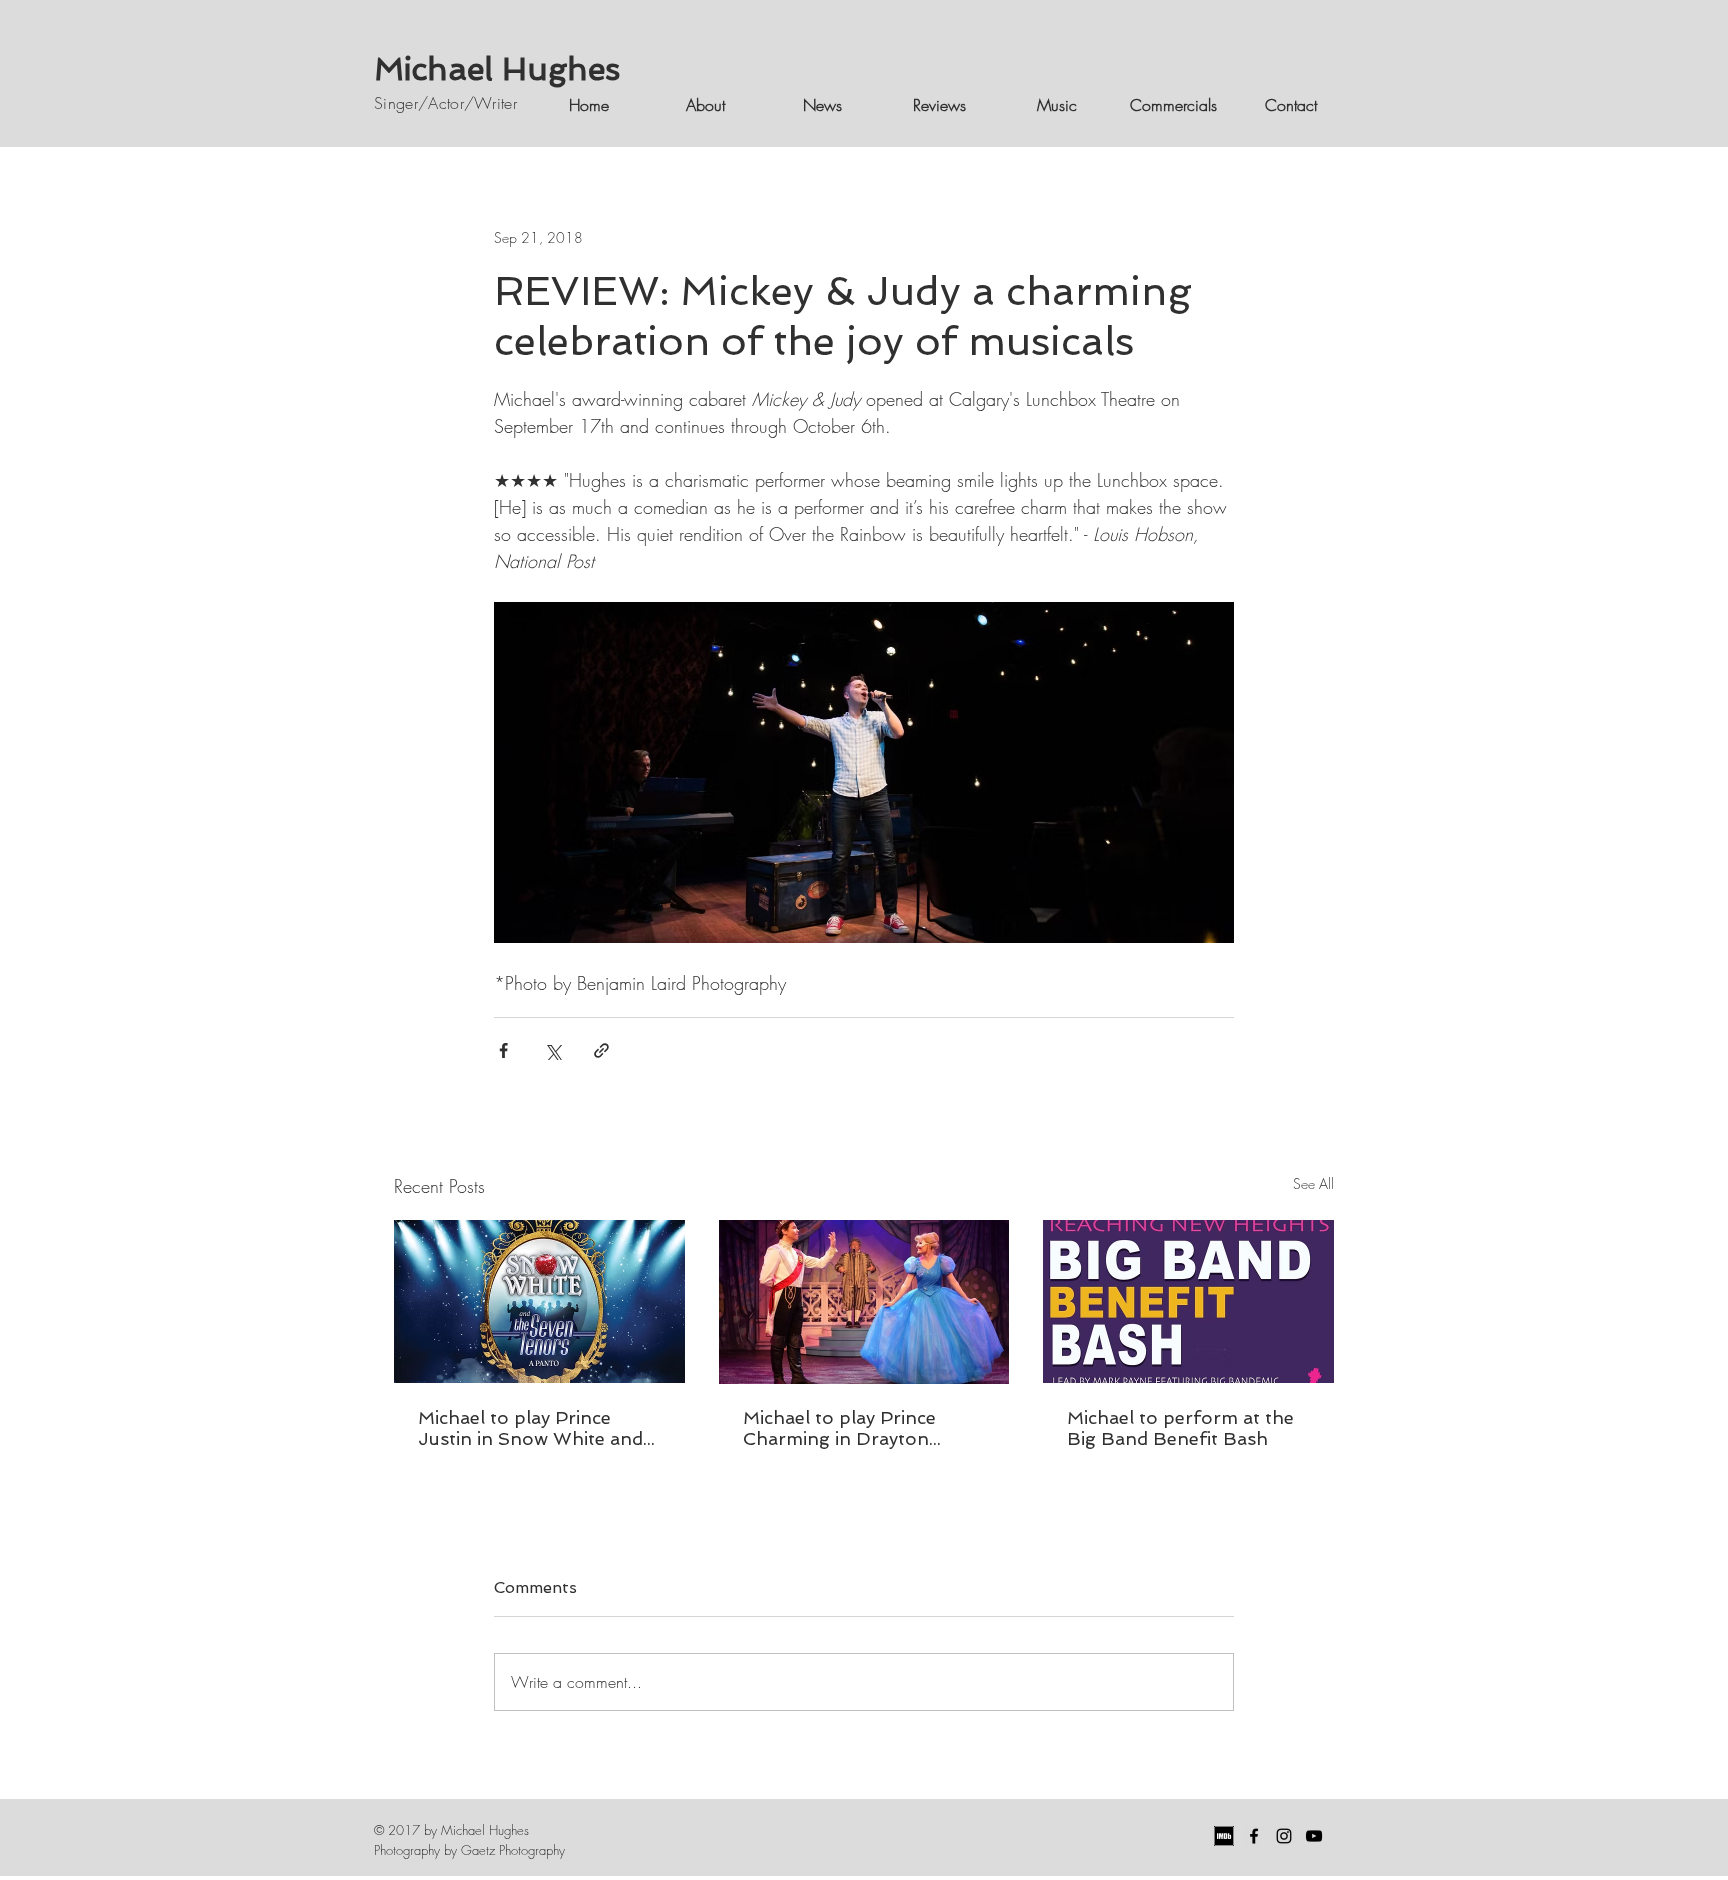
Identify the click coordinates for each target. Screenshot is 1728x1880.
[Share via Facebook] (503, 1050)
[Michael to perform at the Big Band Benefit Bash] (1188, 1301)
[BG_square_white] (1224, 1836)
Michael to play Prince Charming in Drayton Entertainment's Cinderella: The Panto (862, 1428)
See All (1313, 1183)
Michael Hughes (497, 69)
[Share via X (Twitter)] (552, 1050)
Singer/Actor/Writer (445, 103)
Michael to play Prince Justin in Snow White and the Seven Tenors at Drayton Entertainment (530, 1428)
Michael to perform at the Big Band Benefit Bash (1180, 1428)
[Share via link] (601, 1050)
